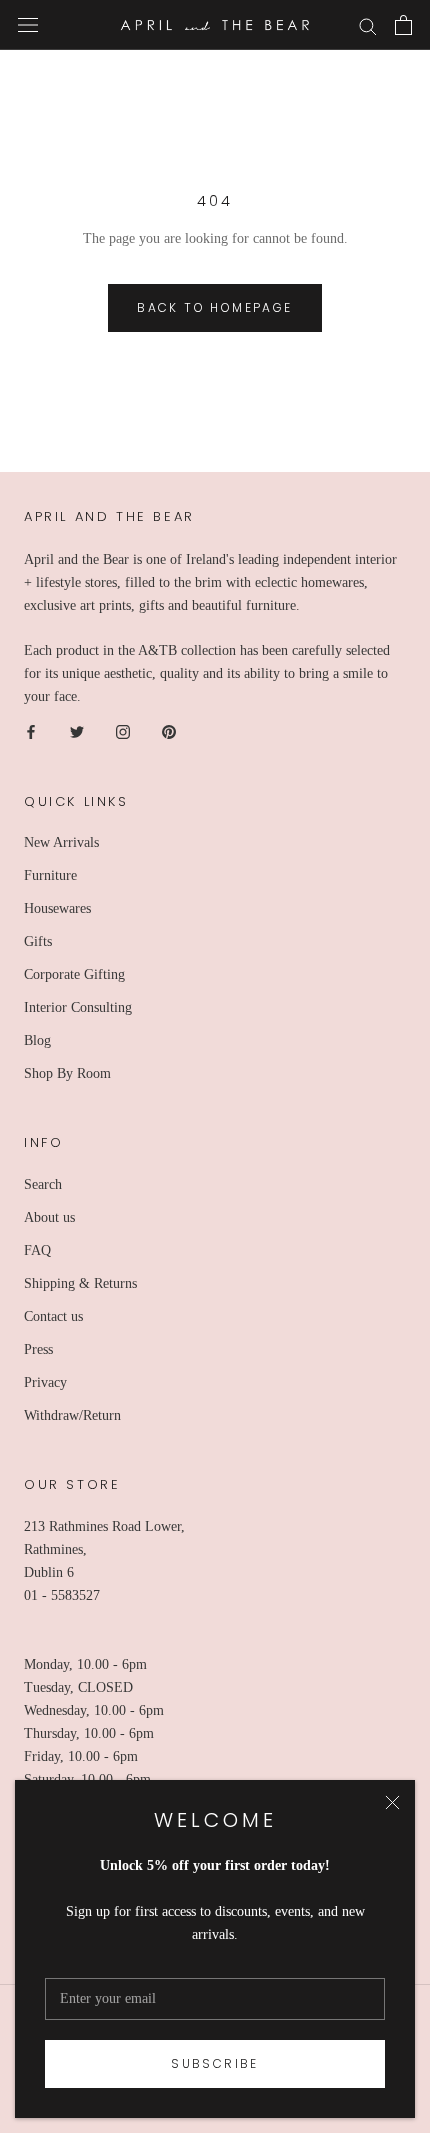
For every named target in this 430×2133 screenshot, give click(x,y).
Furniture (50, 875)
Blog (37, 1040)
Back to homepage (214, 307)
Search (43, 1184)
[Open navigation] (28, 25)
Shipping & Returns (80, 1283)
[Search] (368, 25)
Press (38, 1349)
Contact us (53, 1316)
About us (49, 1217)
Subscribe (215, 2063)
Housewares (57, 908)
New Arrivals (61, 842)
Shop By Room (67, 1073)
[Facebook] (31, 731)
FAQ (37, 1250)
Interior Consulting (78, 1007)
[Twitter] (77, 731)
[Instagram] (123, 731)
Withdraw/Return (72, 1415)
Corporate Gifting (74, 974)
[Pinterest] (169, 731)
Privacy (45, 1382)
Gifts (38, 941)
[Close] (392, 1802)
